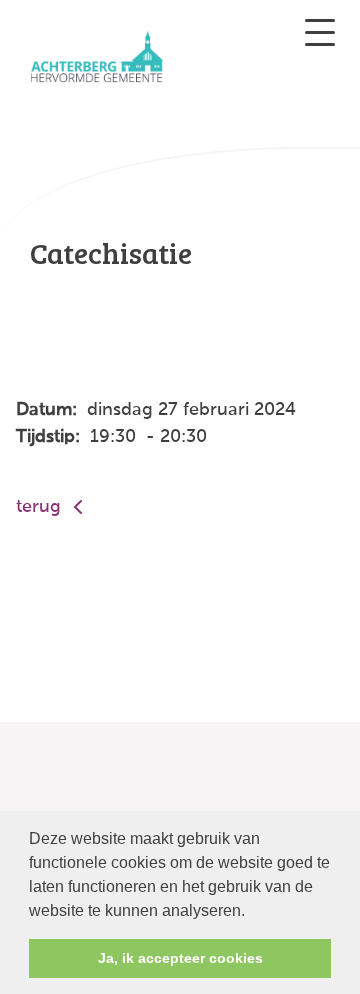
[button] (252, 912)
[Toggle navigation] (320, 32)
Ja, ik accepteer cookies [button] (180, 958)
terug (41, 507)
